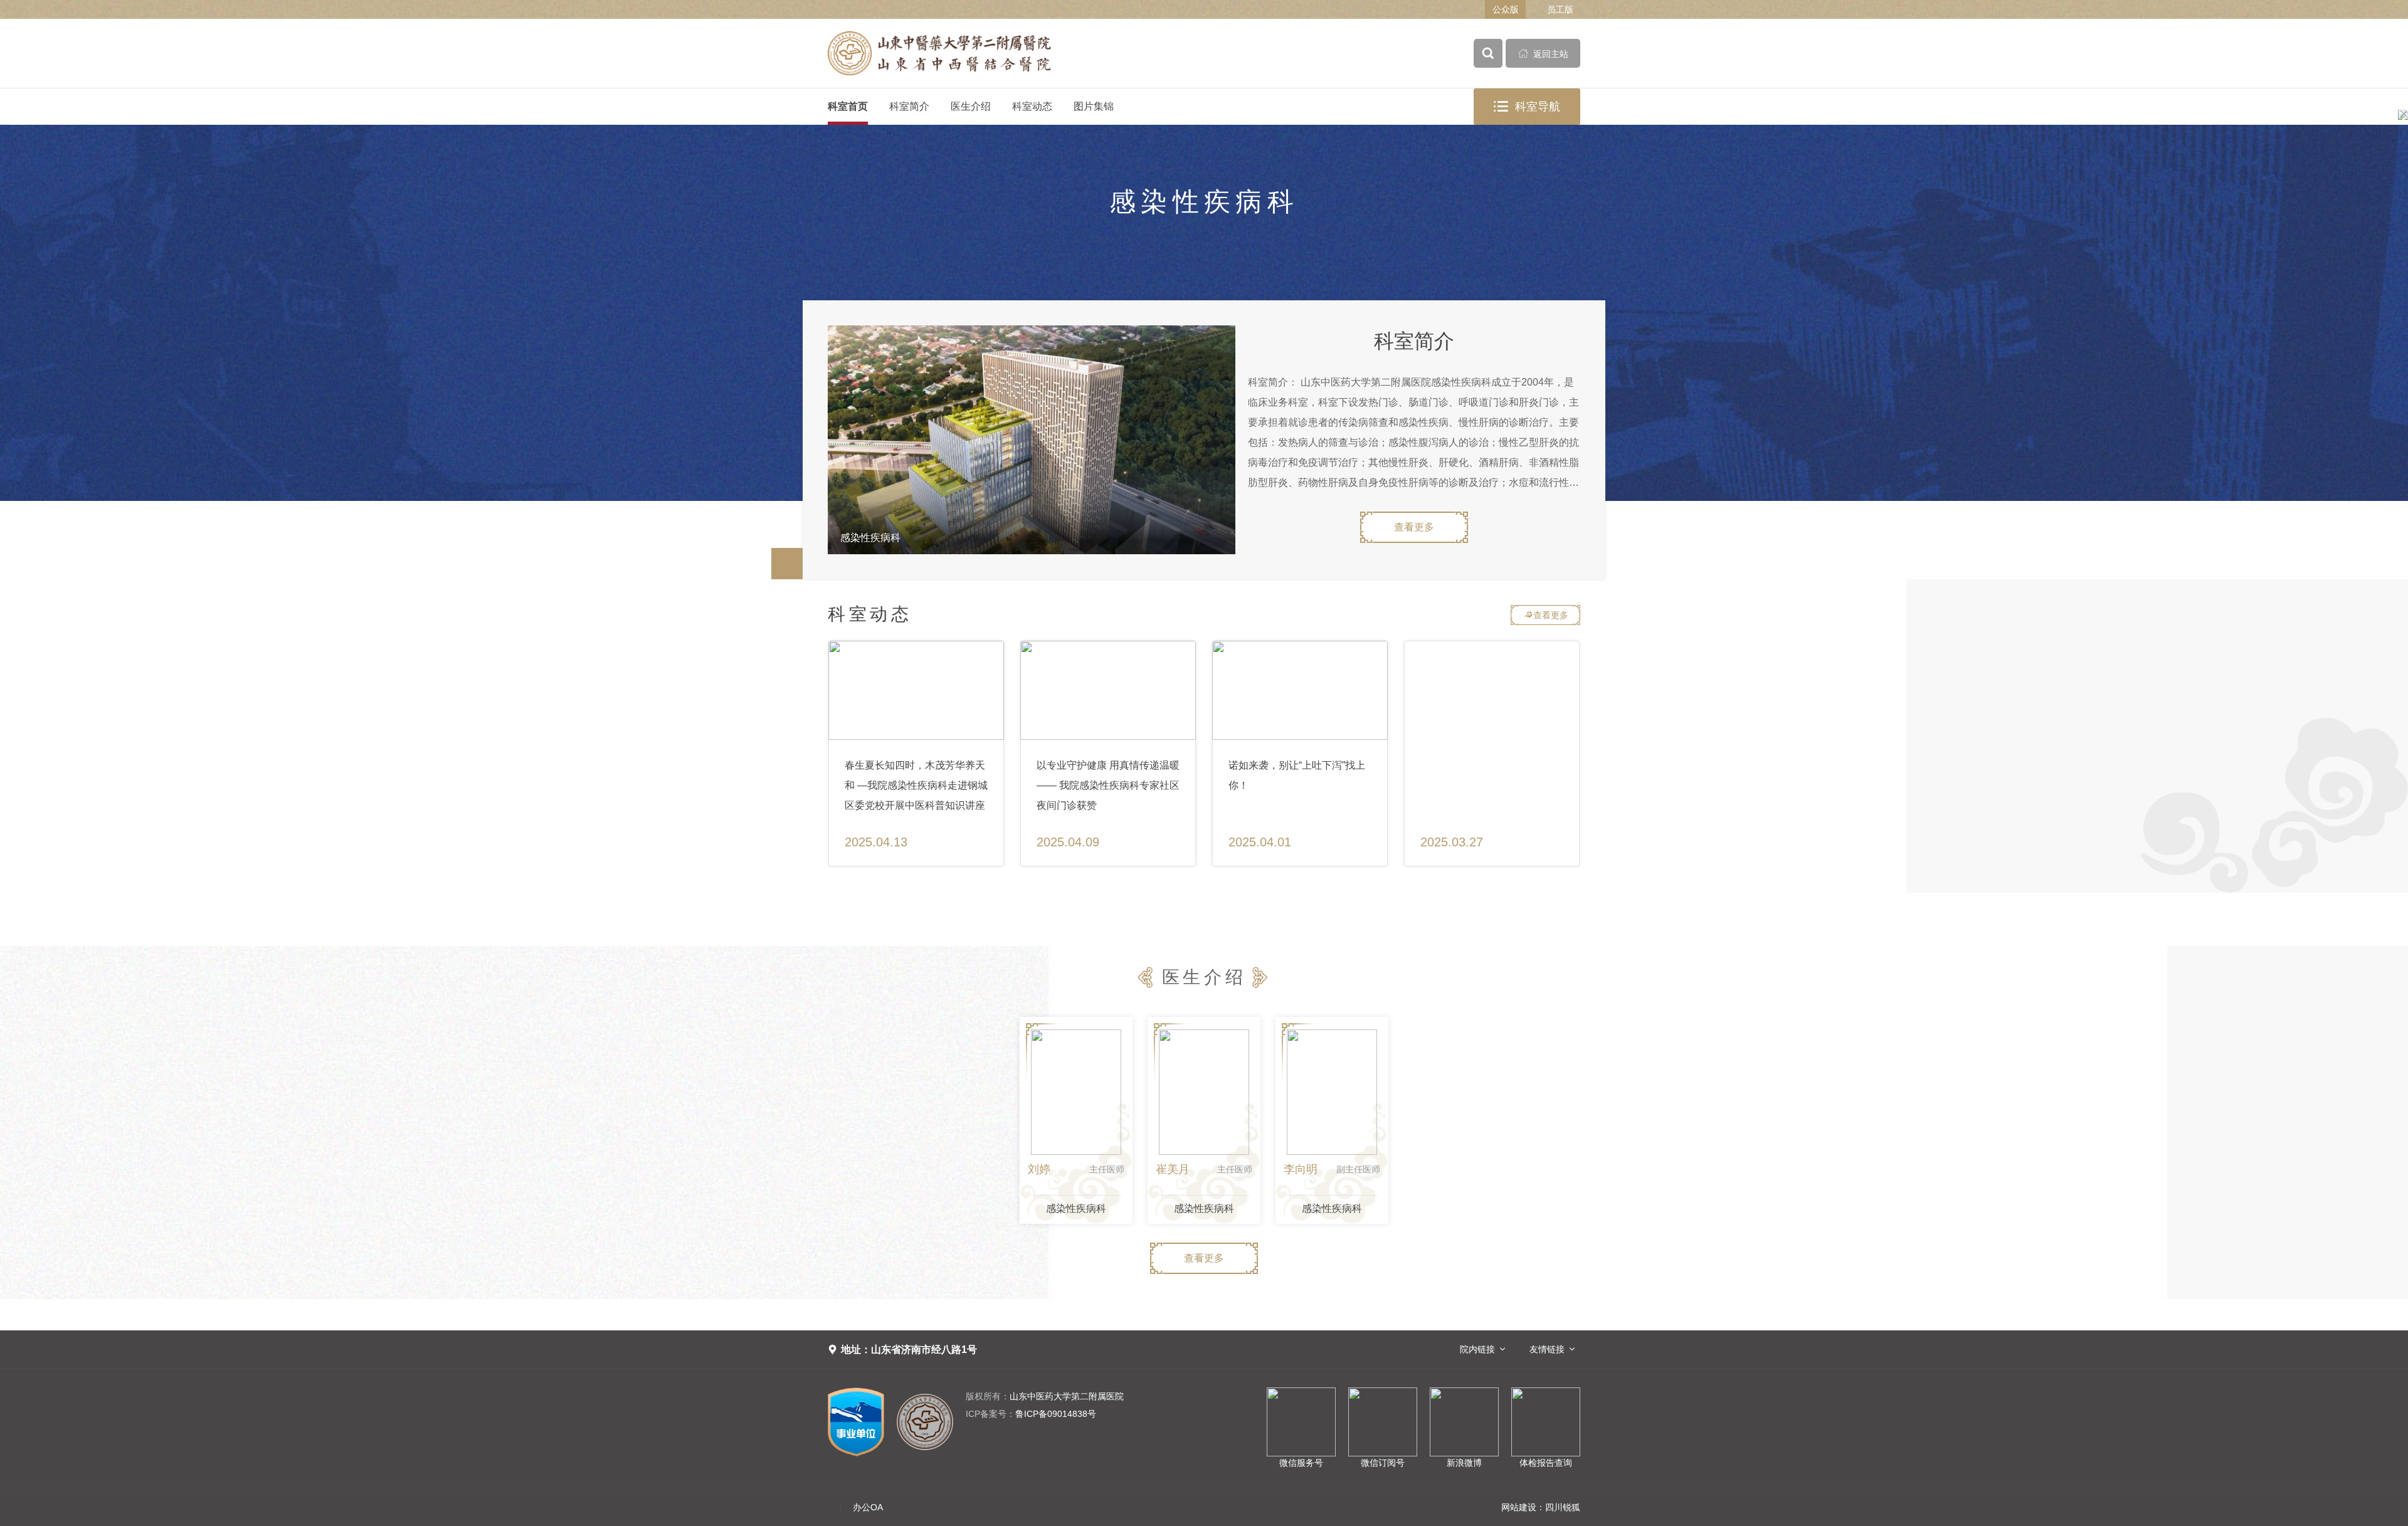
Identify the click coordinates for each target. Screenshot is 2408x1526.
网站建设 (1519, 1507)
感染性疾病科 (1076, 1208)
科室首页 (848, 106)
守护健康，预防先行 (1274, 765)
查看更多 (1414, 527)
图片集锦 (1094, 106)
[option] (1032, 440)
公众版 (1506, 9)
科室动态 (1032, 106)
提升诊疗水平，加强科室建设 (1102, 765)
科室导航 (1527, 107)
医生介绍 (971, 106)
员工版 (1560, 9)
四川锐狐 (1563, 1507)
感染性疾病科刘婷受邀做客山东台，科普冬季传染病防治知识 (1491, 775)
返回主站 (1543, 54)
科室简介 (909, 106)
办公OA (868, 1507)
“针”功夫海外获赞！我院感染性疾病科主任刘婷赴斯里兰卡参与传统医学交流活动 (915, 785)
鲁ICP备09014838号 (1031, 1414)
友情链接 (1547, 1349)
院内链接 (1477, 1349)
